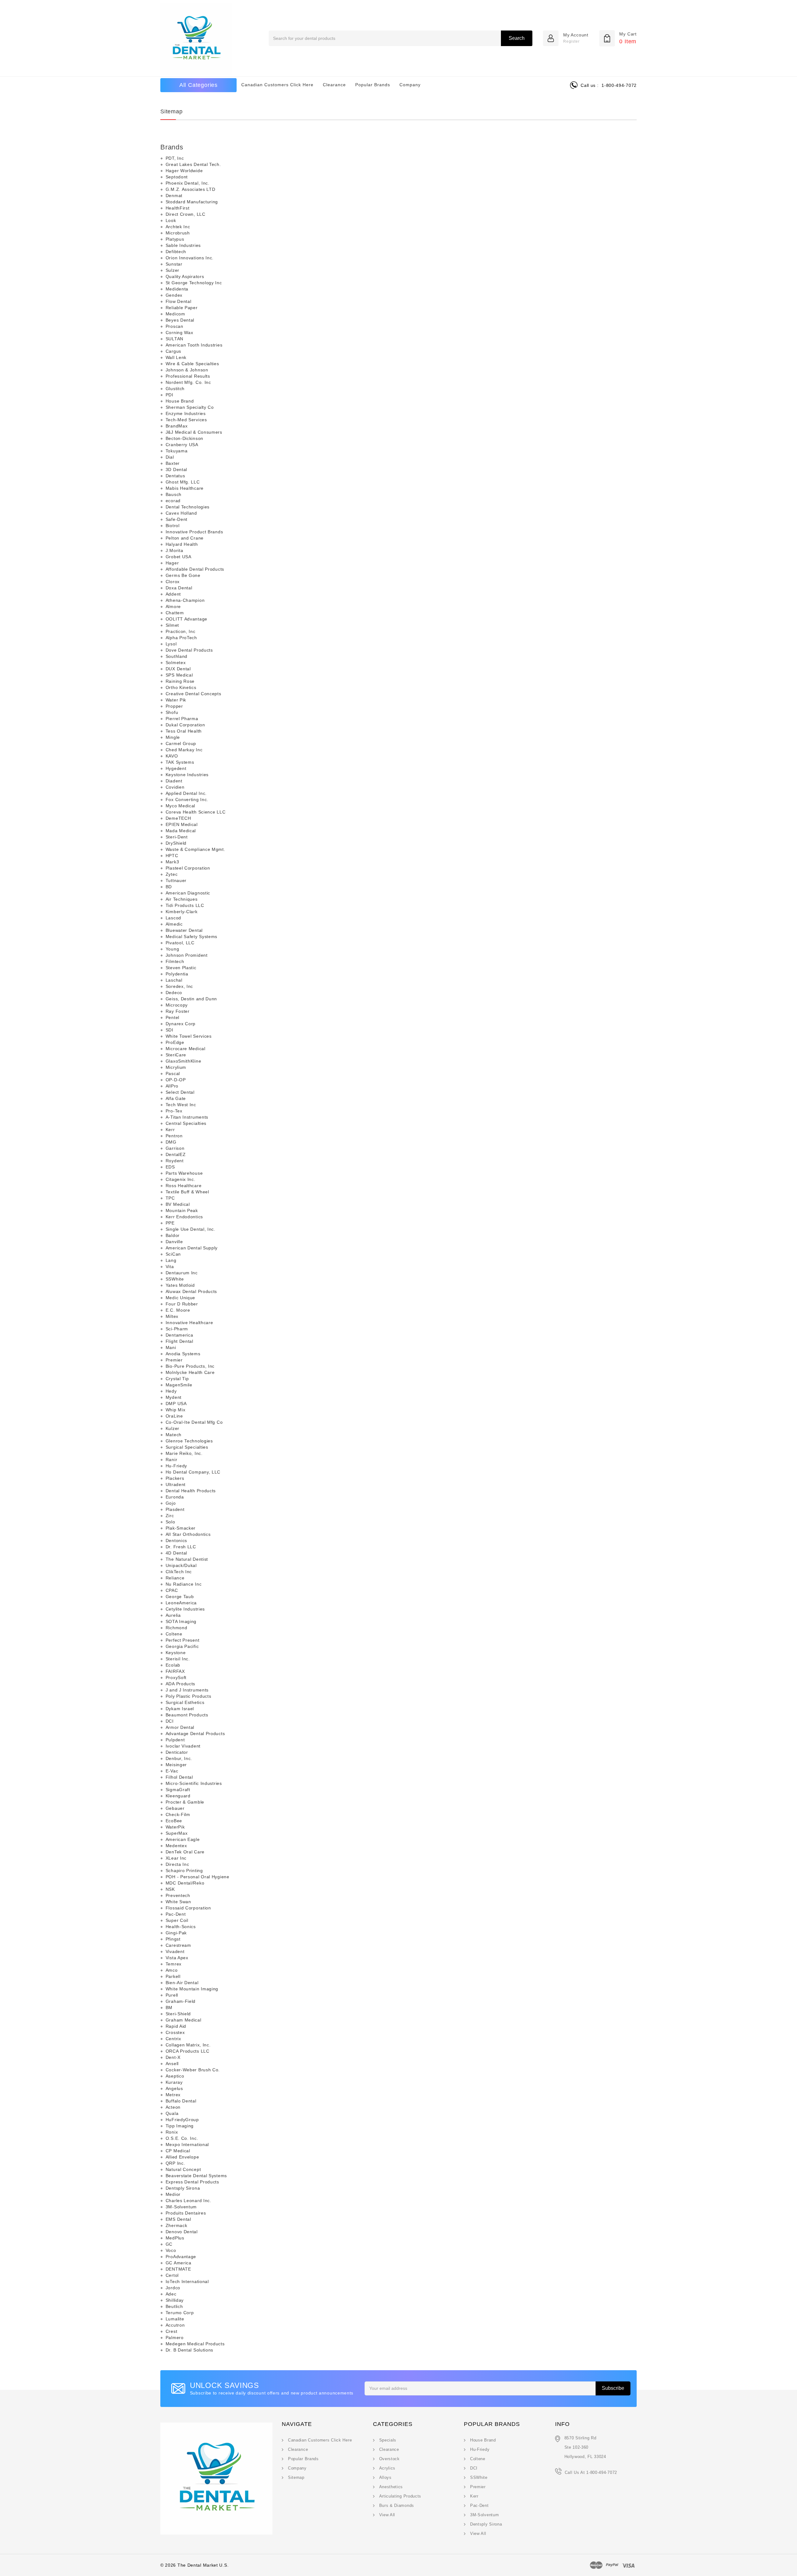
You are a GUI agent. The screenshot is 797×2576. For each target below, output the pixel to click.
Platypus (175, 239)
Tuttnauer (176, 880)
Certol (172, 2275)
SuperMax (177, 1833)
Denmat (174, 196)
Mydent (174, 1397)
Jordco (173, 2288)
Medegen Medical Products (195, 2344)
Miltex (172, 1316)
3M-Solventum (181, 2207)
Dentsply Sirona (183, 2188)
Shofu (172, 712)
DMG (171, 1142)
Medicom (175, 314)
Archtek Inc (178, 227)
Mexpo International (187, 2144)
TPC (170, 1198)
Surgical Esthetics (185, 1702)
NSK (170, 1889)
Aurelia (173, 1615)
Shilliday (175, 2300)
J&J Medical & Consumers (194, 432)
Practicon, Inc (181, 631)
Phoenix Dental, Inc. (188, 183)
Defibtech (176, 252)
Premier (174, 1360)
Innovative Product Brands (194, 532)
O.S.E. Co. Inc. (182, 2138)
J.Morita (174, 550)
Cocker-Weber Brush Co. (193, 2070)
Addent (173, 594)
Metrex (173, 2095)
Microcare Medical (186, 1049)
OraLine (174, 1416)
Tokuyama (177, 451)
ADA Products (180, 1684)
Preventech (178, 1895)
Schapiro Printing (184, 1871)
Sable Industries (183, 245)
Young (172, 949)
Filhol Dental (179, 1777)
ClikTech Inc (179, 1572)
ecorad (173, 501)
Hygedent (176, 768)
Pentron (174, 1136)
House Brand (180, 401)
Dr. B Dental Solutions (189, 2350)
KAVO (172, 756)
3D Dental (176, 469)
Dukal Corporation (185, 725)
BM (169, 2007)
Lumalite (175, 2319)
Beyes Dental (180, 320)
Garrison (175, 1148)
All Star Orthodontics (188, 1534)
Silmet (172, 625)
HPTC (172, 856)
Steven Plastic (181, 968)
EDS (170, 1167)
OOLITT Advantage (186, 619)
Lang (171, 1260)
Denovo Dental (182, 2232)
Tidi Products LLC (185, 905)
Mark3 (172, 862)
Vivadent (175, 1951)
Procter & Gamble (185, 1802)
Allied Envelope (182, 2157)
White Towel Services (189, 1036)
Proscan (174, 326)
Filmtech (175, 961)
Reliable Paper (182, 308)
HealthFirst (178, 208)
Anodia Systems (183, 1354)
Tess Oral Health (184, 731)
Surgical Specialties (187, 1447)
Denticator (177, 1752)
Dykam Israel (180, 1709)
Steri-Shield (178, 2014)
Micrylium (176, 1067)
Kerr (170, 1130)
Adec (171, 2294)
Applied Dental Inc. (186, 793)
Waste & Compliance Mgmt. (196, 849)
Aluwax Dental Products (191, 1291)
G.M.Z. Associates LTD (191, 189)
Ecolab (173, 1665)
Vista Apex (177, 1958)
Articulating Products (400, 2496)
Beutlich (174, 2306)
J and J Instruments (187, 1690)
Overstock (389, 2459)
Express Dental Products (192, 2182)
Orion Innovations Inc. (190, 258)
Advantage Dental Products (195, 1734)
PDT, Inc (175, 158)
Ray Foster (178, 1011)
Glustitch (175, 389)
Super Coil (177, 1920)
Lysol (171, 644)
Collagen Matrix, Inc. (188, 2045)
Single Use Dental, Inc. (191, 1229)
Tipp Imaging (180, 2126)
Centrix (173, 2039)
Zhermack (177, 2225)
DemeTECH (178, 818)
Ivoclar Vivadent (183, 1746)
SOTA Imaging (181, 1621)
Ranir (172, 1460)
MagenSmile (179, 1385)
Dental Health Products (191, 1491)
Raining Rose (180, 681)
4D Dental (176, 1553)
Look (171, 220)
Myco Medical (180, 806)
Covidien (175, 787)
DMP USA (176, 1404)
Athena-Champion (185, 600)
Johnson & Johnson (187, 370)
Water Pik (176, 700)
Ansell (172, 2064)
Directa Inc (177, 1864)
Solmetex (176, 663)
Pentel (172, 1017)
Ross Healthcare (184, 1186)
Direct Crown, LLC (186, 214)
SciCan (173, 1254)
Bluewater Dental (184, 930)
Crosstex (175, 2032)
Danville (174, 1242)
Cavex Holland (181, 513)
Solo (170, 1522)
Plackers (175, 1478)
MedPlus (175, 2238)
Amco (172, 1970)
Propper (174, 706)
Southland (177, 656)
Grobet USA (179, 557)
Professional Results (188, 376)
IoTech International (187, 2281)
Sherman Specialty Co (190, 407)
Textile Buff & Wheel (187, 1192)
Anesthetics (391, 2487)
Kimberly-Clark (182, 912)
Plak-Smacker (181, 1528)
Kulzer (172, 1428)
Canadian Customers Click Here (277, 85)
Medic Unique (180, 1298)
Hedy (171, 1391)
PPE (170, 1223)
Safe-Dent (177, 519)
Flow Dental (179, 301)
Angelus (174, 2088)
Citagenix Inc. (181, 1179)
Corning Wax (179, 333)
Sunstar (174, 264)
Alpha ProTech (181, 638)
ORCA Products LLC (188, 2051)
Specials (388, 2440)
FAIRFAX (175, 1671)
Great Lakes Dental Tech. (193, 164)
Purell (172, 1995)
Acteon (173, 2107)
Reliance (175, 1578)
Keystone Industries (187, 775)
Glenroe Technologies (189, 1441)
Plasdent (175, 1509)
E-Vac (172, 1771)
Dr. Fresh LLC (181, 1547)
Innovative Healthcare (189, 1323)
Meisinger (176, 1765)
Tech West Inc (181, 1105)
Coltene (174, 1634)
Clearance (334, 85)
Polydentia (177, 974)
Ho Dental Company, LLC (193, 1472)
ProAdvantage (181, 2257)
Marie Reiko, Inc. (184, 1453)
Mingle (173, 737)
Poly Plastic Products (189, 1696)
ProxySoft (176, 1677)
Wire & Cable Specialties (192, 364)
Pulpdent (175, 1740)
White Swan (178, 1902)
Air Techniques (182, 899)
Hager (172, 563)
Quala (172, 2113)
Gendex (174, 295)
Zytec (172, 874)
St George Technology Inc (194, 283)
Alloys (385, 2477)
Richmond (177, 1628)
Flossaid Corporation (188, 1908)
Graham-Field (181, 2001)
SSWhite (175, 1279)
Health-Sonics (181, 1927)
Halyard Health (182, 544)
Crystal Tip (177, 1379)
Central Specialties (186, 1123)
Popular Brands (373, 85)
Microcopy (177, 1005)
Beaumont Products (187, 1715)
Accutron (175, 2325)
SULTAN (174, 339)
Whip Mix (176, 1410)
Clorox (173, 582)
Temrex (174, 1964)
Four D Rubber (182, 1304)
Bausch (174, 494)
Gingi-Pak (176, 1933)
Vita (170, 1267)
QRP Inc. (175, 2163)
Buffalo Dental (181, 2101)
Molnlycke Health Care (190, 1372)
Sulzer (172, 270)
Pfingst (173, 1939)
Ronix (172, 2132)
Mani (171, 1347)
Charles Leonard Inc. (189, 2201)
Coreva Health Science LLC (196, 812)
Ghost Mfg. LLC (183, 482)
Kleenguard (178, 1796)
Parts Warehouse (184, 1173)
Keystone (176, 1653)
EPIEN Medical (182, 824)
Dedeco (174, 993)
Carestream (178, 1945)
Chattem (175, 613)
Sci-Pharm (177, 1329)
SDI (170, 1030)
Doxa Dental (179, 588)
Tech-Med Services (186, 420)
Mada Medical (181, 831)
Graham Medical (184, 2020)
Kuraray (174, 2082)
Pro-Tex (174, 1111)
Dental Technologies (188, 507)
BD (169, 887)
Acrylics (387, 2468)
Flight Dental (179, 1341)
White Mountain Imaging (192, 1989)
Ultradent (176, 1484)
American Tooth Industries (194, 345)
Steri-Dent (177, 837)
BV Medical (178, 1204)
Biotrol (173, 526)
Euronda (175, 1497)
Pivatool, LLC (180, 943)
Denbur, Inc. (179, 1758)
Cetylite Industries (185, 1609)
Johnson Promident (187, 955)
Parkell (173, 1976)
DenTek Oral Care (185, 1852)
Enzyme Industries (186, 413)
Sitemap (296, 2477)
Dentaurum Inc (182, 1273)
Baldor (173, 1235)
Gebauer (175, 1808)
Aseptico (175, 2076)
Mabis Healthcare (185, 488)
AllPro (172, 1086)
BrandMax (177, 426)
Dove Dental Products (189, 650)
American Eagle (183, 1839)
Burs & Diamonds (397, 2505)
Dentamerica (179, 1335)
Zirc (170, 1516)
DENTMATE (178, 2269)
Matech (174, 1435)
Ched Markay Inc (184, 750)
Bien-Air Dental (182, 1983)
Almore (173, 606)
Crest (172, 2331)
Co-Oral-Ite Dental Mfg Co (194, 1422)
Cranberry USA (182, 445)
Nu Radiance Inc (184, 1584)
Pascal (173, 1073)
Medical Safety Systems (191, 937)
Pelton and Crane (185, 538)
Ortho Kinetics (181, 687)
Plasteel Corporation (188, 868)
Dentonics (176, 1540)
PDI (170, 395)
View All (387, 2515)
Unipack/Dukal (181, 1565)
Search (517, 38)
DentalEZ (176, 1154)
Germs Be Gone (183, 575)
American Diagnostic (188, 893)
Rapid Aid (176, 2026)
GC (169, 2244)
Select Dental (180, 1092)
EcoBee (174, 1821)
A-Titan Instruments (187, 1117)
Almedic (174, 924)
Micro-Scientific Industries (194, 1783)
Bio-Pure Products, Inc (190, 1366)
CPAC (172, 1590)
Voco (171, 2250)
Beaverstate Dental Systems (196, 2176)
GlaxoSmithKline (184, 1061)
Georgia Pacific (182, 1646)
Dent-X (173, 2057)
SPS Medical (179, 675)
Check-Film (178, 1814)
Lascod (173, 918)
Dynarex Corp (181, 1024)
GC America (179, 2263)
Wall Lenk (176, 357)
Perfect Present (183, 1640)
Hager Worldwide (184, 171)
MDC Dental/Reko (185, 1883)
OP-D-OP (176, 1080)
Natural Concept (183, 2169)
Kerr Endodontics (184, 1217)
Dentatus (175, 476)
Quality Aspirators (185, 276)
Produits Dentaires (186, 2213)
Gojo (171, 1503)
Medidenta (177, 289)
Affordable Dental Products (195, 569)
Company (410, 85)
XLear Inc (176, 1858)
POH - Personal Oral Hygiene (198, 1877)
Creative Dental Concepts (193, 694)
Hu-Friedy (176, 1466)
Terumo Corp (180, 2313)
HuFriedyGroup (182, 2120)
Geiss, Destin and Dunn (191, 999)
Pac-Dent (176, 1914)
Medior (173, 2194)
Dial (170, 457)
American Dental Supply (192, 1248)
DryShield (176, 843)
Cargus (173, 351)
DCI (170, 1721)
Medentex (176, 1846)
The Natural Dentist (187, 1559)
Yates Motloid (180, 1285)
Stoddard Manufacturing (192, 202)
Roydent (175, 1161)
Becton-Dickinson (184, 438)
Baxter (173, 463)
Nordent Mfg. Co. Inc (188, 382)
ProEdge (175, 1042)
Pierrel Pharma (182, 719)
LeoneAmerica (181, 1603)
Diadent (174, 781)
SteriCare (176, 1055)
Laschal (174, 980)
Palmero (175, 2338)
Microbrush (178, 233)
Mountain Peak (182, 1210)
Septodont (177, 177)
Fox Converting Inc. (187, 800)
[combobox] (401, 38)
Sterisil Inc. (178, 1659)
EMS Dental (178, 2219)
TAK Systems (180, 762)
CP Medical (178, 2151)
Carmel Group (181, 743)
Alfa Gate (176, 1098)
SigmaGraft (178, 1790)
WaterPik (175, 1827)
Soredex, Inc (179, 986)
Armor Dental (180, 1727)
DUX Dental (178, 669)
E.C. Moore (178, 1310)
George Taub (180, 1597)
